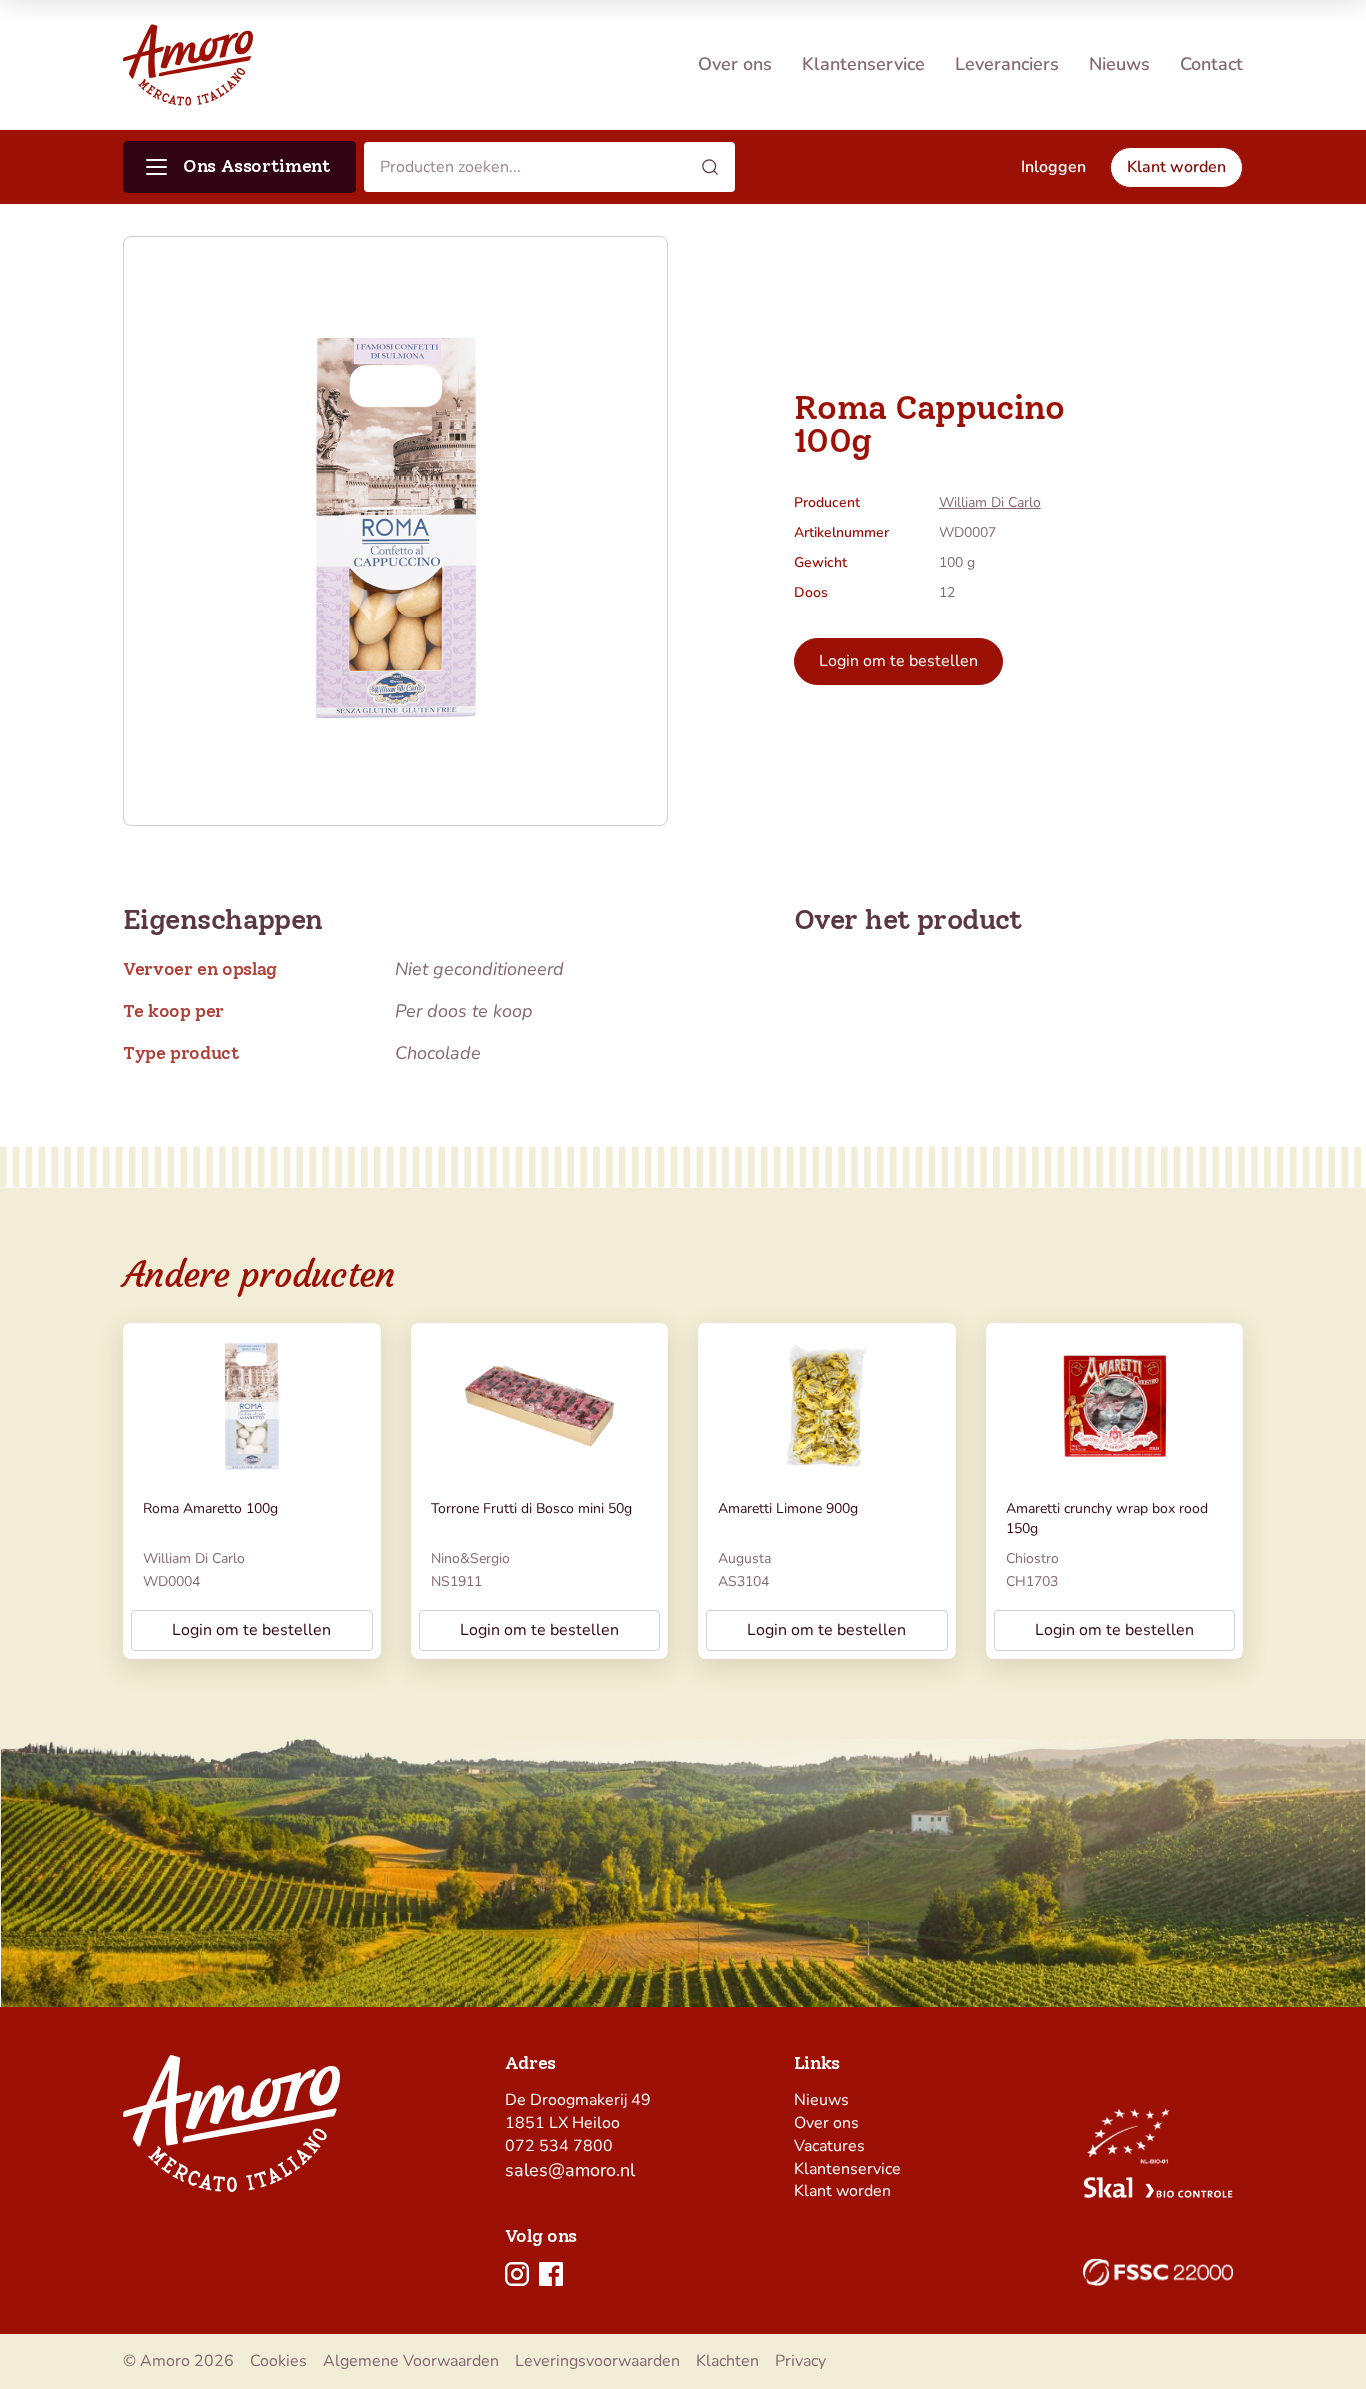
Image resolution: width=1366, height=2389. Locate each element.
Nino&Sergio (470, 1558)
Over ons (735, 64)
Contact (1211, 64)
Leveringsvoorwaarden (597, 2361)
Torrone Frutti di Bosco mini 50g (531, 1508)
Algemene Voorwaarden (411, 2361)
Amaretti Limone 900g (788, 1508)
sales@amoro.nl (570, 2170)
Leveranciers (1007, 64)
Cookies (278, 2361)
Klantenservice (863, 64)
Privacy (800, 2361)
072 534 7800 (559, 2146)
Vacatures (829, 2146)
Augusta (744, 1558)
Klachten (727, 2361)
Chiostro (1032, 1558)
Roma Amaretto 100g (210, 1508)
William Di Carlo (990, 502)
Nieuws (1119, 64)
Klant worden (842, 2191)
